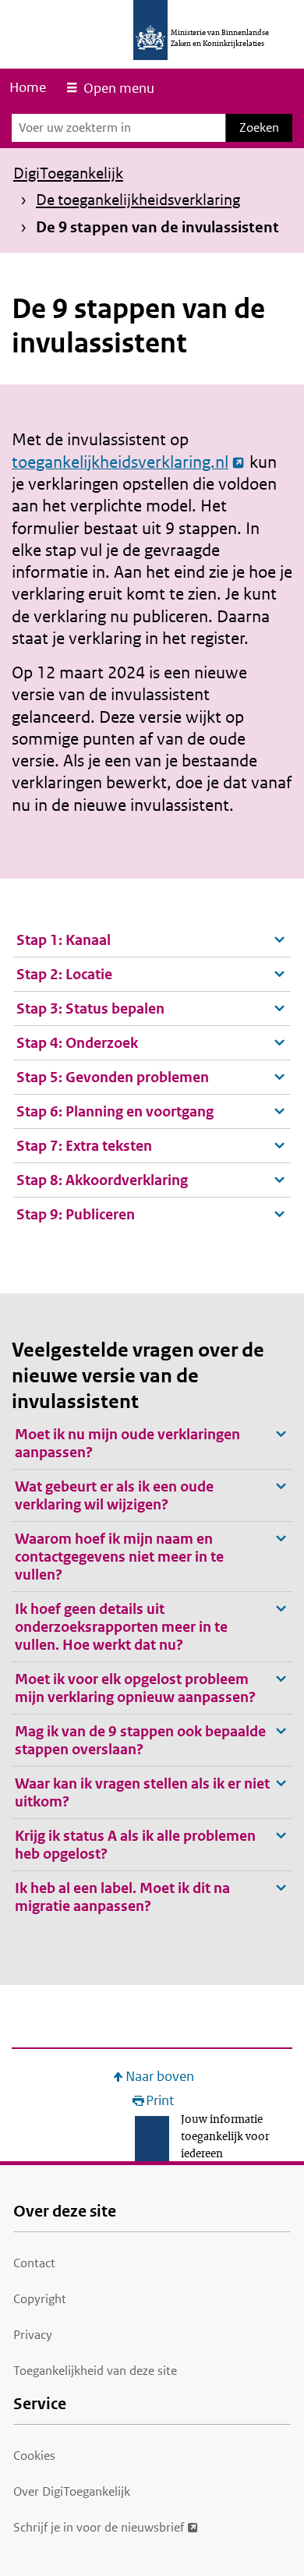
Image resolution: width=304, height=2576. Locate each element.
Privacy (33, 2335)
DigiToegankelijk (68, 173)
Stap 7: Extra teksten (84, 1146)
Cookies (34, 2456)
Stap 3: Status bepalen (90, 1008)
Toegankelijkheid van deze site (95, 2371)
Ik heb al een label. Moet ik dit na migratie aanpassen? (122, 1897)
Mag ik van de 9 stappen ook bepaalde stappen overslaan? (140, 1740)
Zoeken (259, 127)
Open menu (119, 88)
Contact (34, 2263)
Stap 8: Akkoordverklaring (102, 1180)
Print (160, 2101)
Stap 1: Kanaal (64, 940)
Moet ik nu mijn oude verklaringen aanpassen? (127, 1443)
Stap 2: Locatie (64, 974)
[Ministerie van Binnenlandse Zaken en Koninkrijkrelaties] (150, 30)
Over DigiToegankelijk (72, 2491)
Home (28, 87)
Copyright (40, 2299)
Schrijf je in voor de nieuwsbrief (99, 2527)
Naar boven (160, 2077)
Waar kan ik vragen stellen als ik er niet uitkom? (142, 1792)
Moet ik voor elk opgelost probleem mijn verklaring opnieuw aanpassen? (135, 1688)
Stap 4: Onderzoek (77, 1043)
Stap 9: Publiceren (76, 1214)
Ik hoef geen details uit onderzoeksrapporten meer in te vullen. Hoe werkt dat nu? (121, 1627)
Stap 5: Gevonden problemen (113, 1077)
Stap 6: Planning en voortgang (115, 1111)
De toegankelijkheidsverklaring (138, 200)
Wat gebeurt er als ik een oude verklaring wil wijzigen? (114, 1495)
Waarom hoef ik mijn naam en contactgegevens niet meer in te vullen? (119, 1557)
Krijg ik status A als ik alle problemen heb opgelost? (135, 1845)
